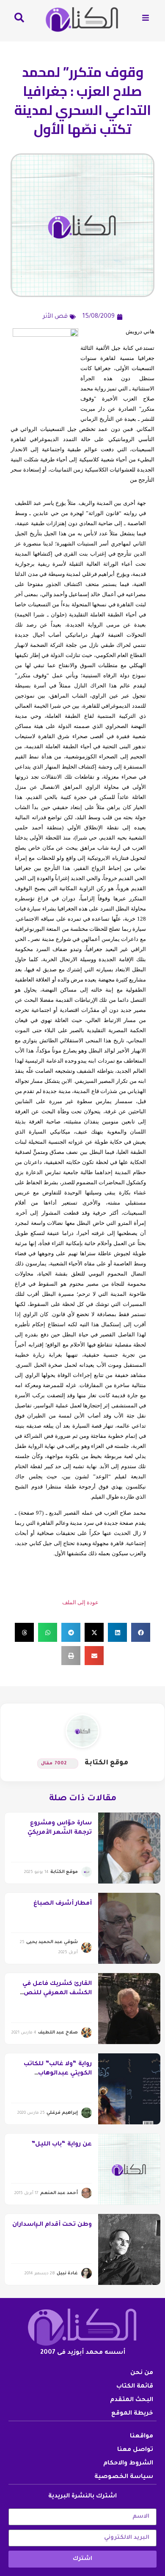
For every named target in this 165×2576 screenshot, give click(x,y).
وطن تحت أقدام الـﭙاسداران (52, 2225)
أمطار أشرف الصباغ (63, 1904)
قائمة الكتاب (135, 2387)
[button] (141, 1632)
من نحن (142, 2373)
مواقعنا (142, 2437)
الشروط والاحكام (128, 2464)
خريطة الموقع (132, 2414)
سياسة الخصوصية (124, 2477)
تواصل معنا (135, 2450)
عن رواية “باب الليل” (62, 2145)
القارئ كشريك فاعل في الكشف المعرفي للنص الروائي (57, 1994)
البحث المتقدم (132, 2400)
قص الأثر (55, 317)
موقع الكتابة (106, 1763)
